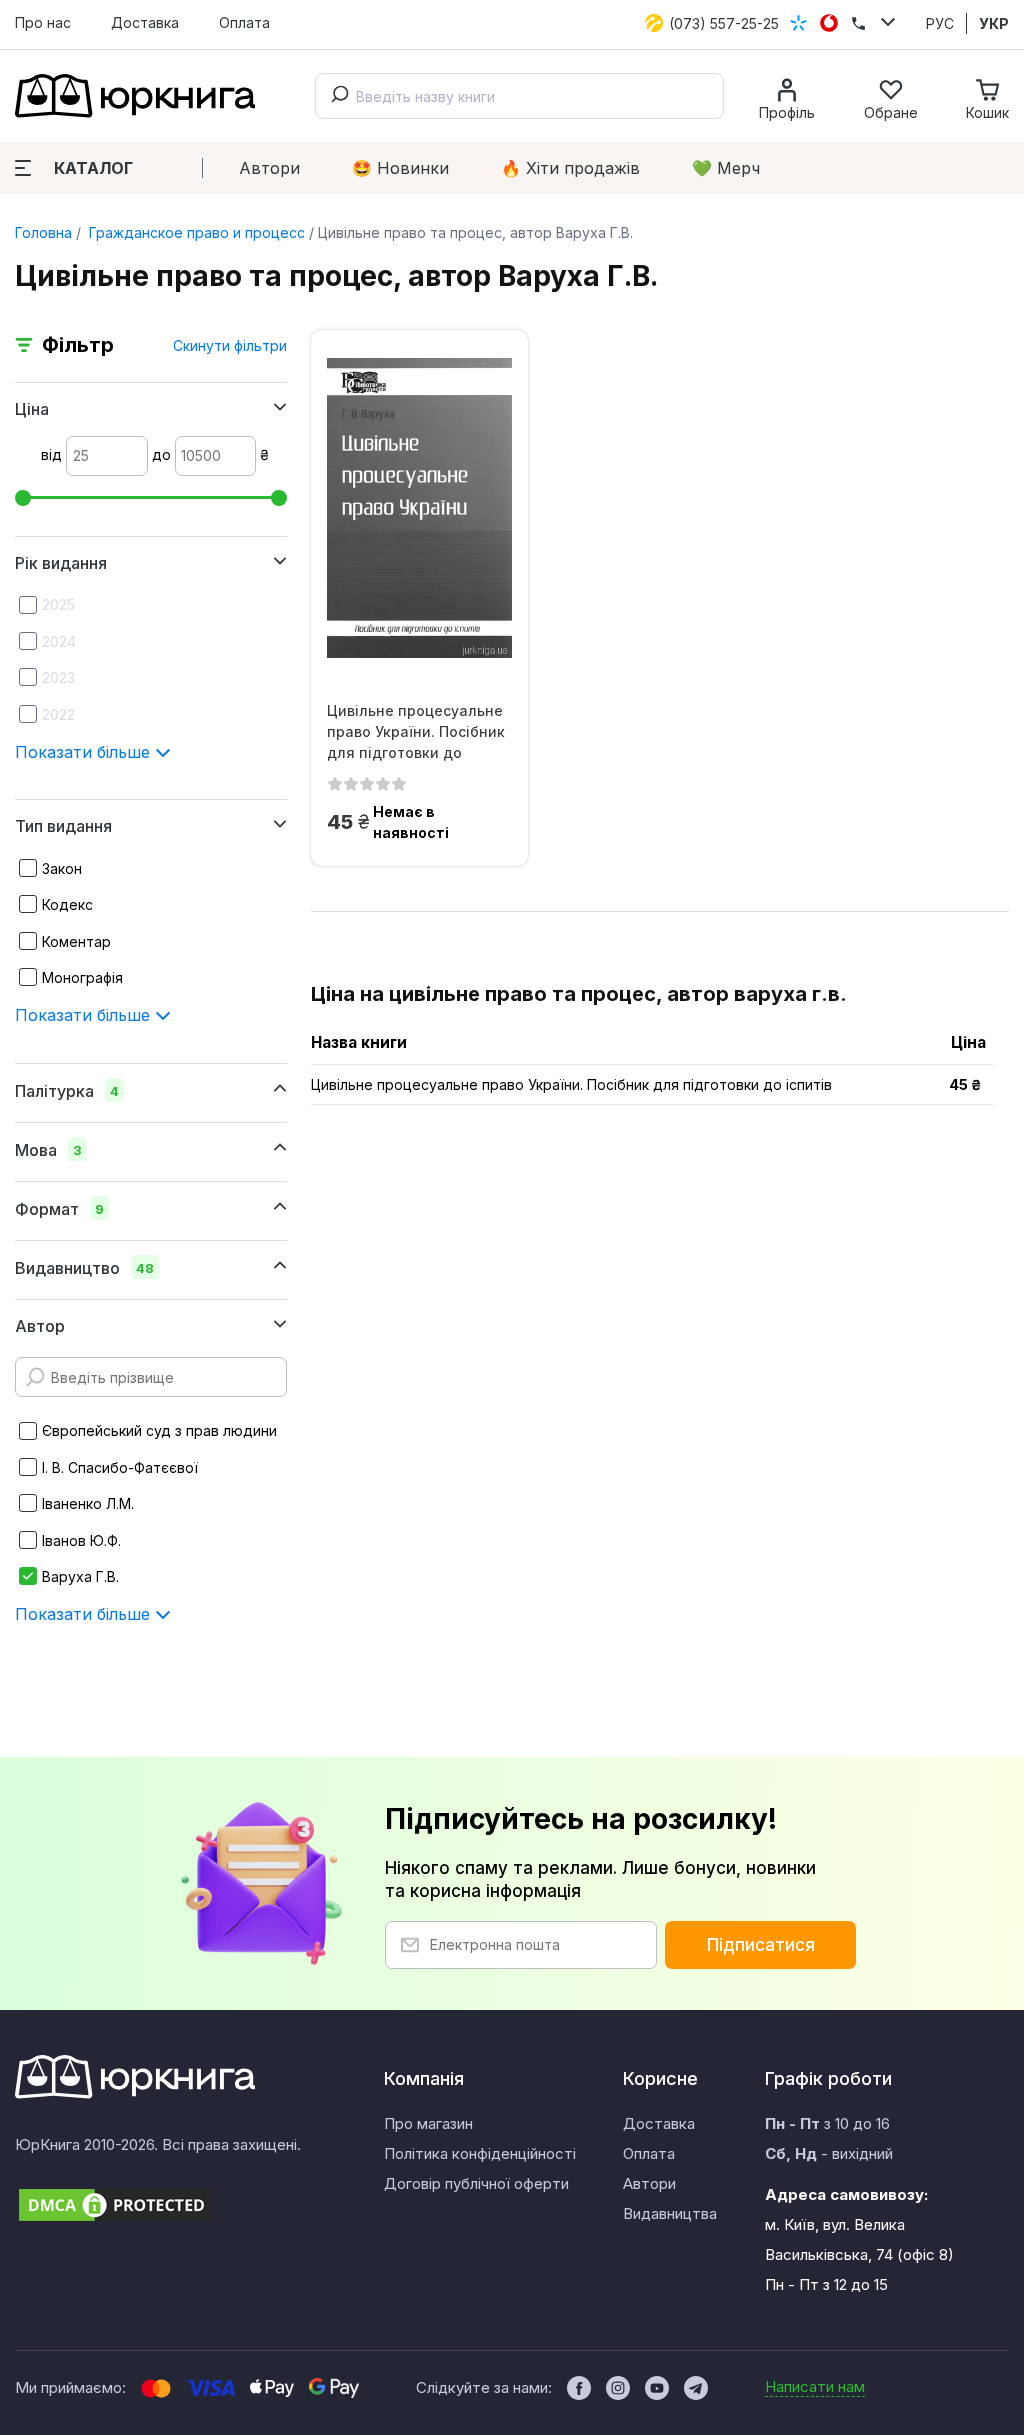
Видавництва (670, 2213)
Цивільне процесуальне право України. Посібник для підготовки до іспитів (416, 732)
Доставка (145, 22)
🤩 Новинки (400, 168)
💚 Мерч (726, 168)
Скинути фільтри (230, 345)
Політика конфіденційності (480, 2153)
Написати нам (815, 2386)
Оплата (244, 22)
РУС (940, 23)
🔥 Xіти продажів (570, 168)
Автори (269, 168)
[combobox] (519, 96)
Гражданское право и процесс (195, 232)
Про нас (43, 22)
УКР (994, 23)
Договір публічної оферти (476, 2183)
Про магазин (428, 2123)
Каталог (93, 168)
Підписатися (761, 1945)
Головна (43, 232)
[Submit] (336, 96)
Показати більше (85, 752)
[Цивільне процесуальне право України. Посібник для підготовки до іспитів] (419, 508)
